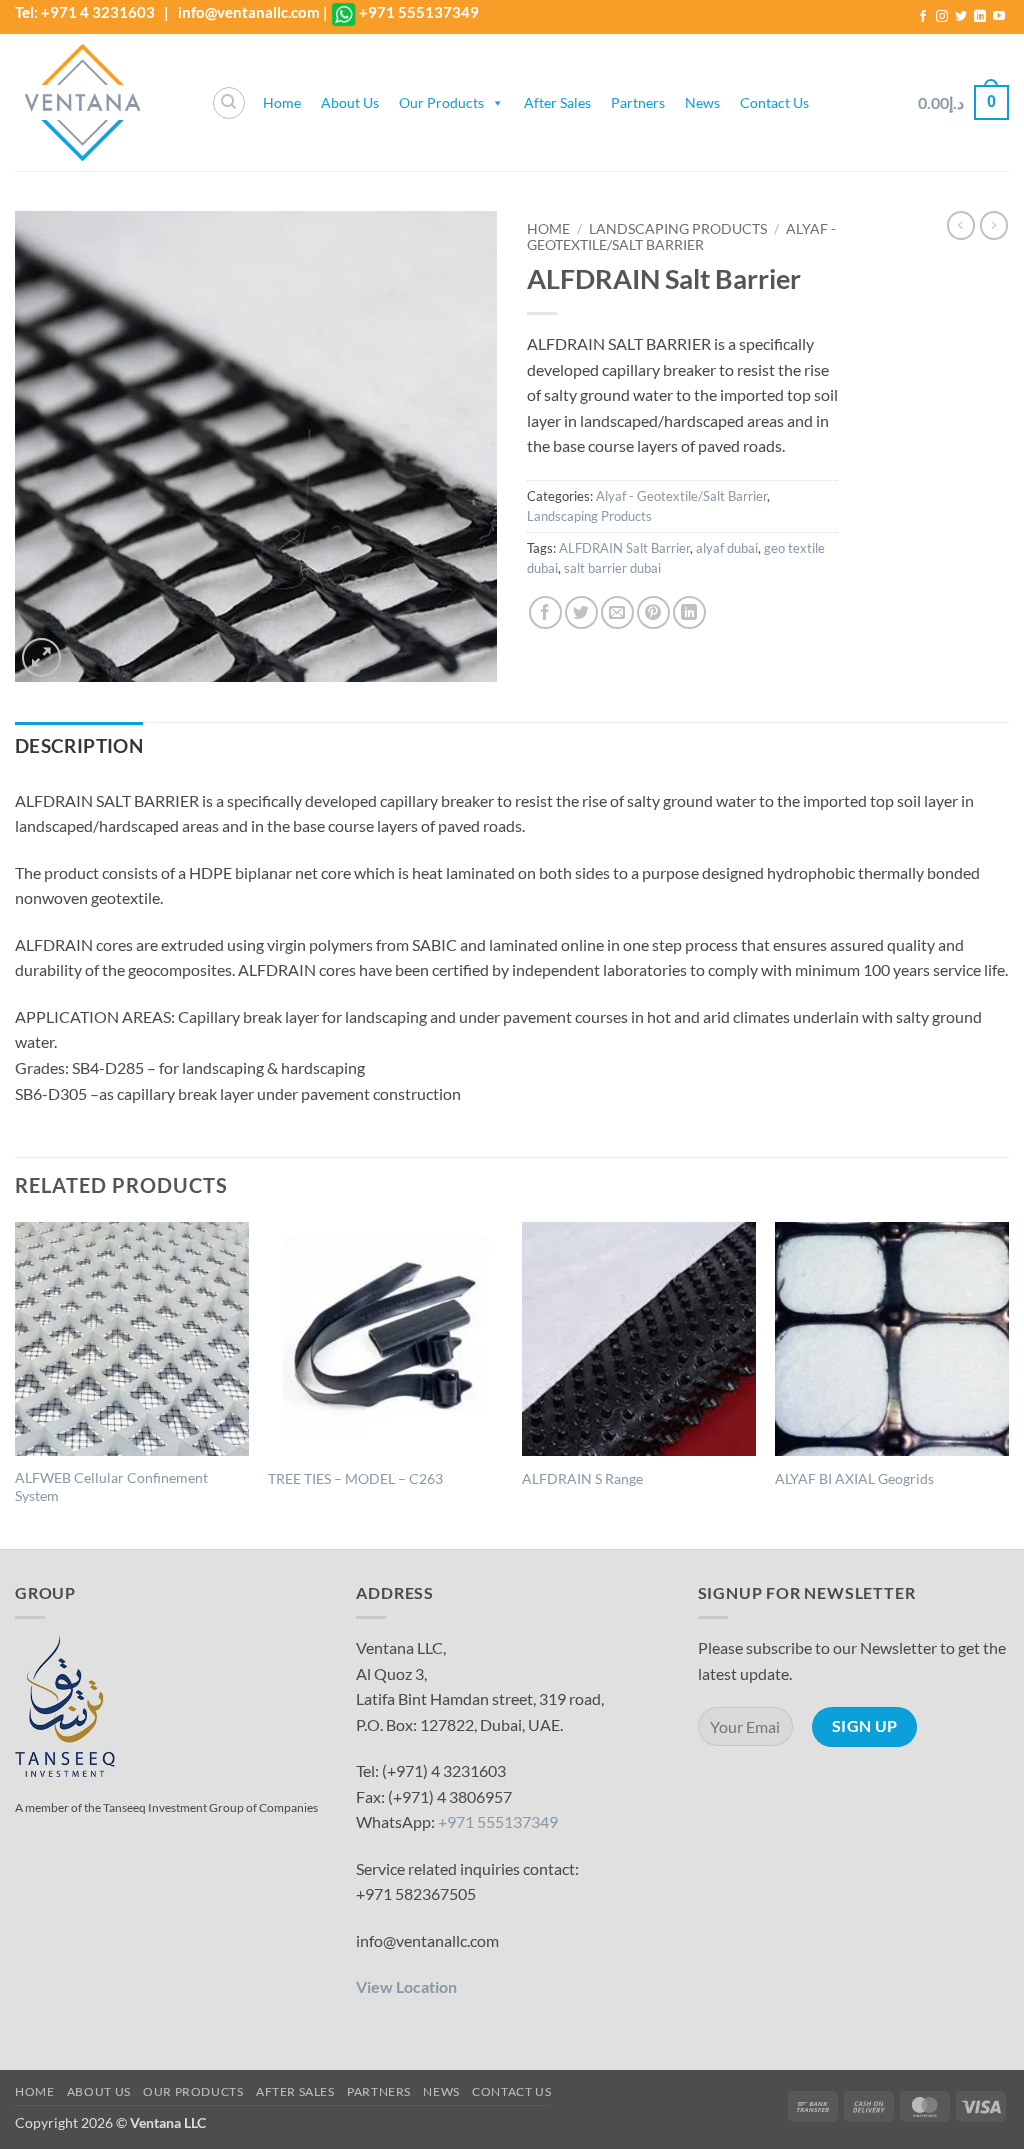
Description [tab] (79, 746)
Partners (638, 102)
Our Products (441, 102)
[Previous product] (994, 225)
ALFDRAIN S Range (582, 1478)
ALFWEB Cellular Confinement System (111, 1487)
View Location (406, 1986)
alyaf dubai (727, 548)
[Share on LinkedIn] (689, 612)
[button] (963, 102)
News (702, 102)
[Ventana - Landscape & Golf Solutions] (98, 102)
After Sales (557, 102)
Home (282, 102)
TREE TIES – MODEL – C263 (355, 1478)
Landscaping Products (678, 229)
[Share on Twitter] (581, 612)
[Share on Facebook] (545, 612)
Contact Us (774, 102)
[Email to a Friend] (617, 612)
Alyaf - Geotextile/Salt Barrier (681, 237)
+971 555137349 (419, 12)
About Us (350, 102)
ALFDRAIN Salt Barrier (624, 548)
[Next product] (961, 225)
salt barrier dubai (612, 568)
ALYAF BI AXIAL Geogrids (854, 1478)
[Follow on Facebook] (923, 17)
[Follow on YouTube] (999, 17)
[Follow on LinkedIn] (980, 17)
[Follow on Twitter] (961, 17)
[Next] (1008, 1383)
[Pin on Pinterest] (653, 612)
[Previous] (16, 1383)
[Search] (229, 103)
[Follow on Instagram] (942, 17)
